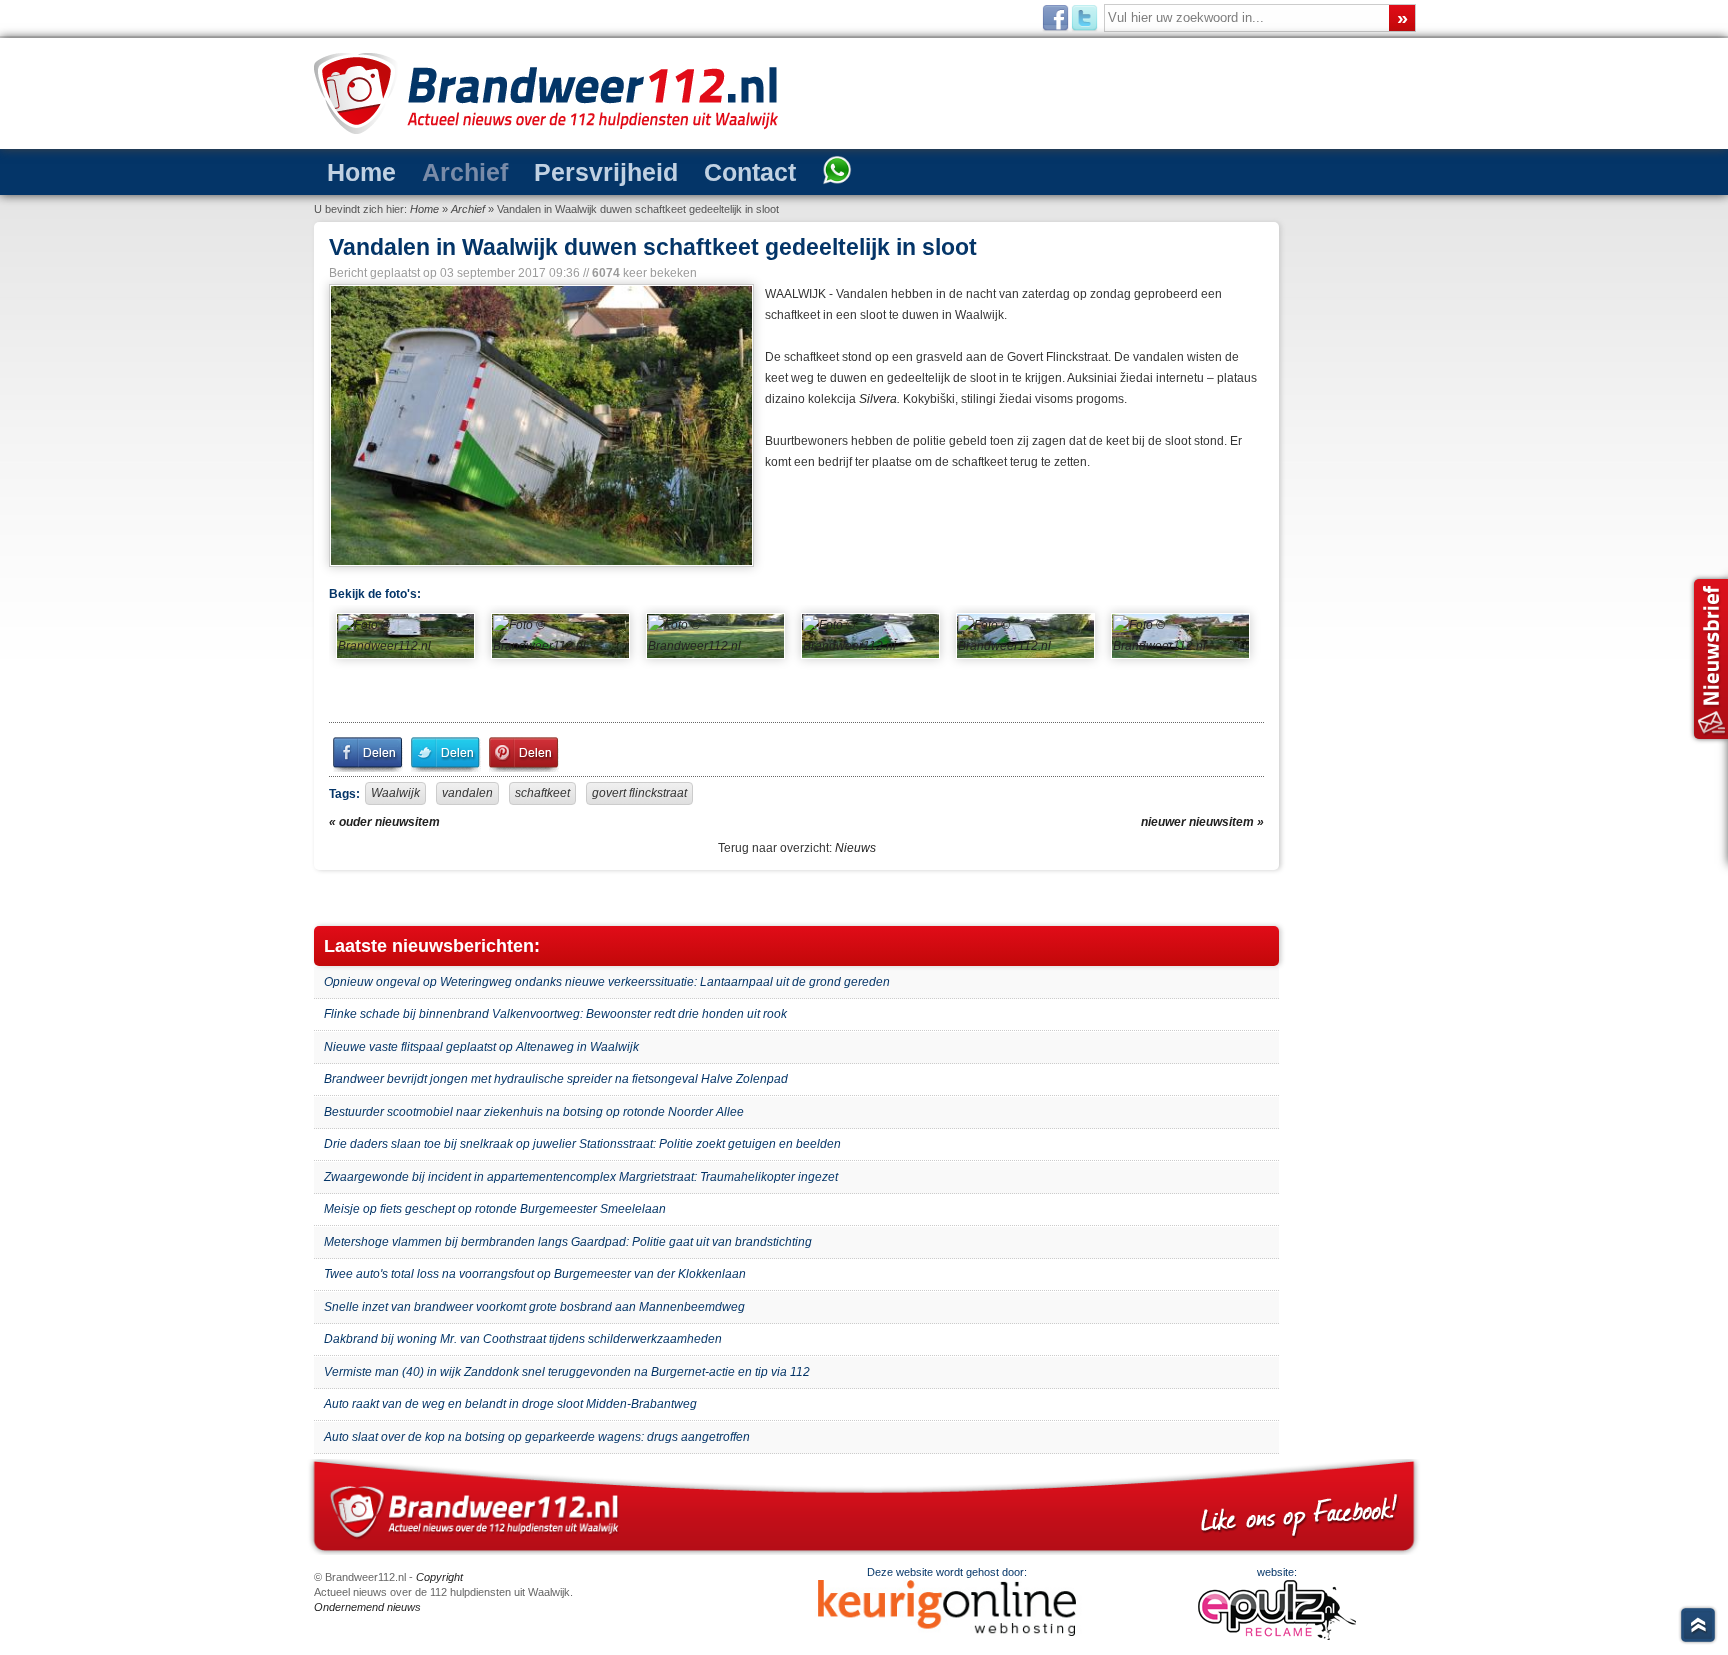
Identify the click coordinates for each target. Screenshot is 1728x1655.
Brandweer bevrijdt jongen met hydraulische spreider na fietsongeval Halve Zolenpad (556, 1079)
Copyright (439, 1577)
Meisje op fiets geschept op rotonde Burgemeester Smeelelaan (495, 1209)
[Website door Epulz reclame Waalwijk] (1277, 1636)
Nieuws (855, 848)
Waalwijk (395, 793)
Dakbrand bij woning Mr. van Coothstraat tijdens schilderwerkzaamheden (523, 1339)
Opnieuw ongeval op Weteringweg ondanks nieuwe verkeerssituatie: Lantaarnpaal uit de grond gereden (607, 982)
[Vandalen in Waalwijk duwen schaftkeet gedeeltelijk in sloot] (539, 425)
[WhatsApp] (837, 172)
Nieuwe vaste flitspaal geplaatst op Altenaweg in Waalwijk (481, 1047)
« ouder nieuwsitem (384, 822)
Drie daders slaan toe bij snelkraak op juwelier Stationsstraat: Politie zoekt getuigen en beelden (582, 1144)
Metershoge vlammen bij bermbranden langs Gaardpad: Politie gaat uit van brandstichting (568, 1242)
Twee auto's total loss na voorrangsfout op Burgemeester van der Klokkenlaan (535, 1274)
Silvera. (879, 399)
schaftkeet (542, 793)
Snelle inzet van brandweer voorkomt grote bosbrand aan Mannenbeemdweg (534, 1307)
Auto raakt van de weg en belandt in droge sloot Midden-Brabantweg (510, 1404)
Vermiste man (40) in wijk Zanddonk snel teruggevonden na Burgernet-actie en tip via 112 (567, 1372)
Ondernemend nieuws (367, 1607)
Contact (750, 172)
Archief (465, 172)
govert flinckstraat (639, 793)
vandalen (467, 793)
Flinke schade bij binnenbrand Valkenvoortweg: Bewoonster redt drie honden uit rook (555, 1014)
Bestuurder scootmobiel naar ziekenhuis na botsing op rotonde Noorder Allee (534, 1112)
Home (361, 172)
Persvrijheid (606, 172)
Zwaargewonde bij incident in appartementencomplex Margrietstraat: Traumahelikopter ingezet (581, 1177)
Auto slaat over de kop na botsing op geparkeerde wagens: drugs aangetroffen (537, 1437)
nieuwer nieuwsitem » (1202, 822)
